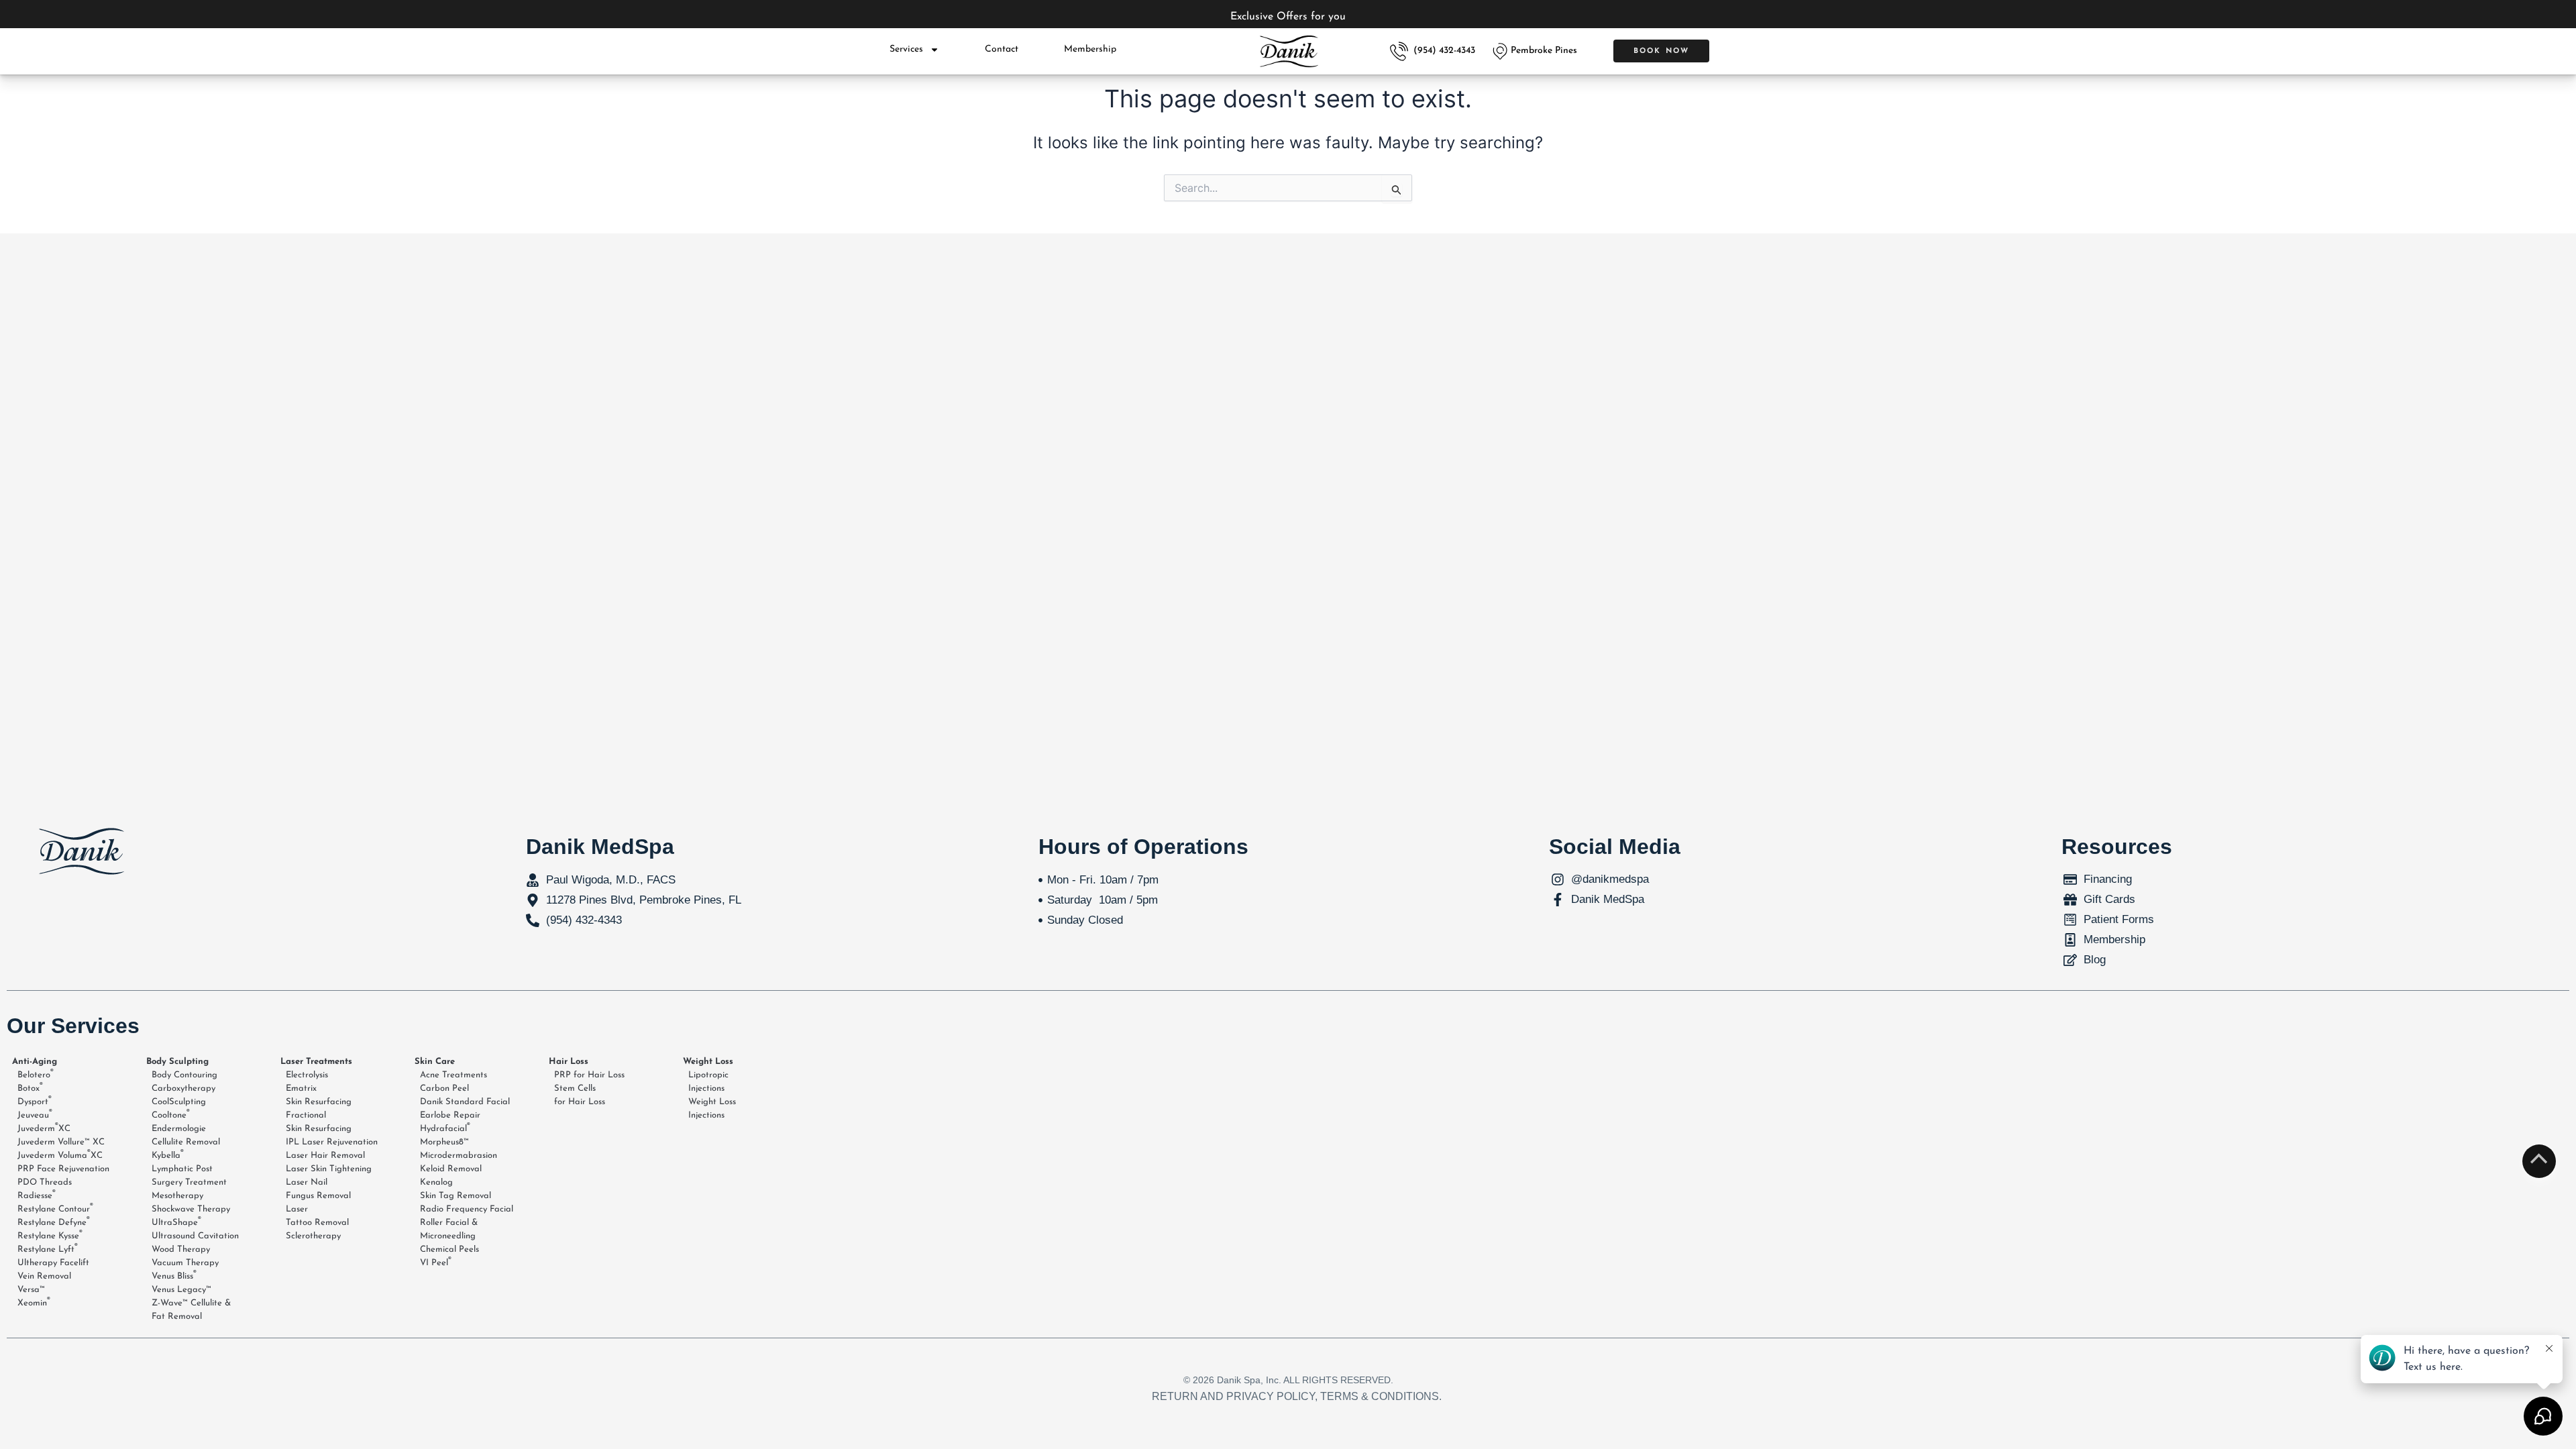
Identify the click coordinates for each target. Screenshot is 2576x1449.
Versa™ (31, 1290)
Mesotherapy (177, 1196)
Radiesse (37, 1195)
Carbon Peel (444, 1088)
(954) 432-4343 (1444, 51)
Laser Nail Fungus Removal (318, 1189)
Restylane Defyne (54, 1222)
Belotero (36, 1074)
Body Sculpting (177, 1062)
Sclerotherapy (313, 1236)
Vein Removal (44, 1276)
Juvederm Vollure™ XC (61, 1142)
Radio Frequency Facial (467, 1209)
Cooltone (171, 1114)
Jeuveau (35, 1114)
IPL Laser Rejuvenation (332, 1142)
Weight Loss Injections (712, 1109)
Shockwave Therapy (191, 1209)
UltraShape (176, 1222)
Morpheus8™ (444, 1142)
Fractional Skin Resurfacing (319, 1122)
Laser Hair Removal (325, 1156)
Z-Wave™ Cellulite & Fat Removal (191, 1310)
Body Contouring (184, 1075)
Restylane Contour (55, 1208)
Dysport (35, 1101)
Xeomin (34, 1302)
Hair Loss (569, 1062)
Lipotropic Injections (708, 1082)
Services (906, 49)
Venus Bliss (174, 1275)
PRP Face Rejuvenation (63, 1169)
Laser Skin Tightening (329, 1169)
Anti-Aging (35, 1062)
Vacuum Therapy (185, 1263)
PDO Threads (45, 1182)
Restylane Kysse (50, 1235)
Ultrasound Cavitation (195, 1236)
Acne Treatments (453, 1075)
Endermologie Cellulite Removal (186, 1135)
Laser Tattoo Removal (317, 1216)
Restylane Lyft (48, 1248)
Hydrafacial (445, 1128)
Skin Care (435, 1062)
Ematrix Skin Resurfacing (319, 1095)
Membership (1090, 49)
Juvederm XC (44, 1128)
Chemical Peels (449, 1249)
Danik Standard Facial (465, 1102)
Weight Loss (708, 1062)
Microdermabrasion (459, 1156)
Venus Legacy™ (181, 1290)
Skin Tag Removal (455, 1196)
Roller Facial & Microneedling (449, 1229)
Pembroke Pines (1544, 51)
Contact (1002, 49)
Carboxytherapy (183, 1088)
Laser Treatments (316, 1062)
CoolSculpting (179, 1102)
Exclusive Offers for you (1288, 17)
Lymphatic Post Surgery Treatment (189, 1176)
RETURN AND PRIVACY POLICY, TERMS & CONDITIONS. (1297, 1396)
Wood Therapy (181, 1249)
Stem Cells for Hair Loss (580, 1095)
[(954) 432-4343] (1399, 51)
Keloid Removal (451, 1169)
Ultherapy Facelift (53, 1263)
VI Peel (436, 1262)
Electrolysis (307, 1075)
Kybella (168, 1155)
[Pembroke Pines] (1500, 51)
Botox (30, 1087)
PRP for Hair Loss (589, 1075)
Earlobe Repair (450, 1115)
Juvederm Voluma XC (60, 1155)
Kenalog (436, 1182)
